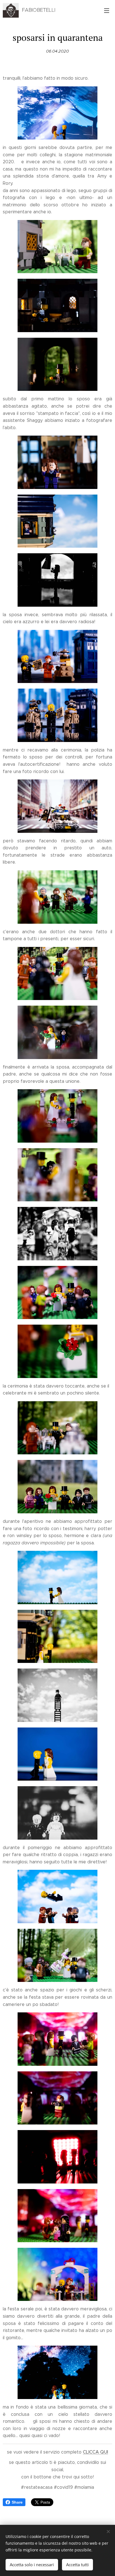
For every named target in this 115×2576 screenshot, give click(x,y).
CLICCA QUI (95, 2452)
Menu (107, 10)
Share (17, 2502)
